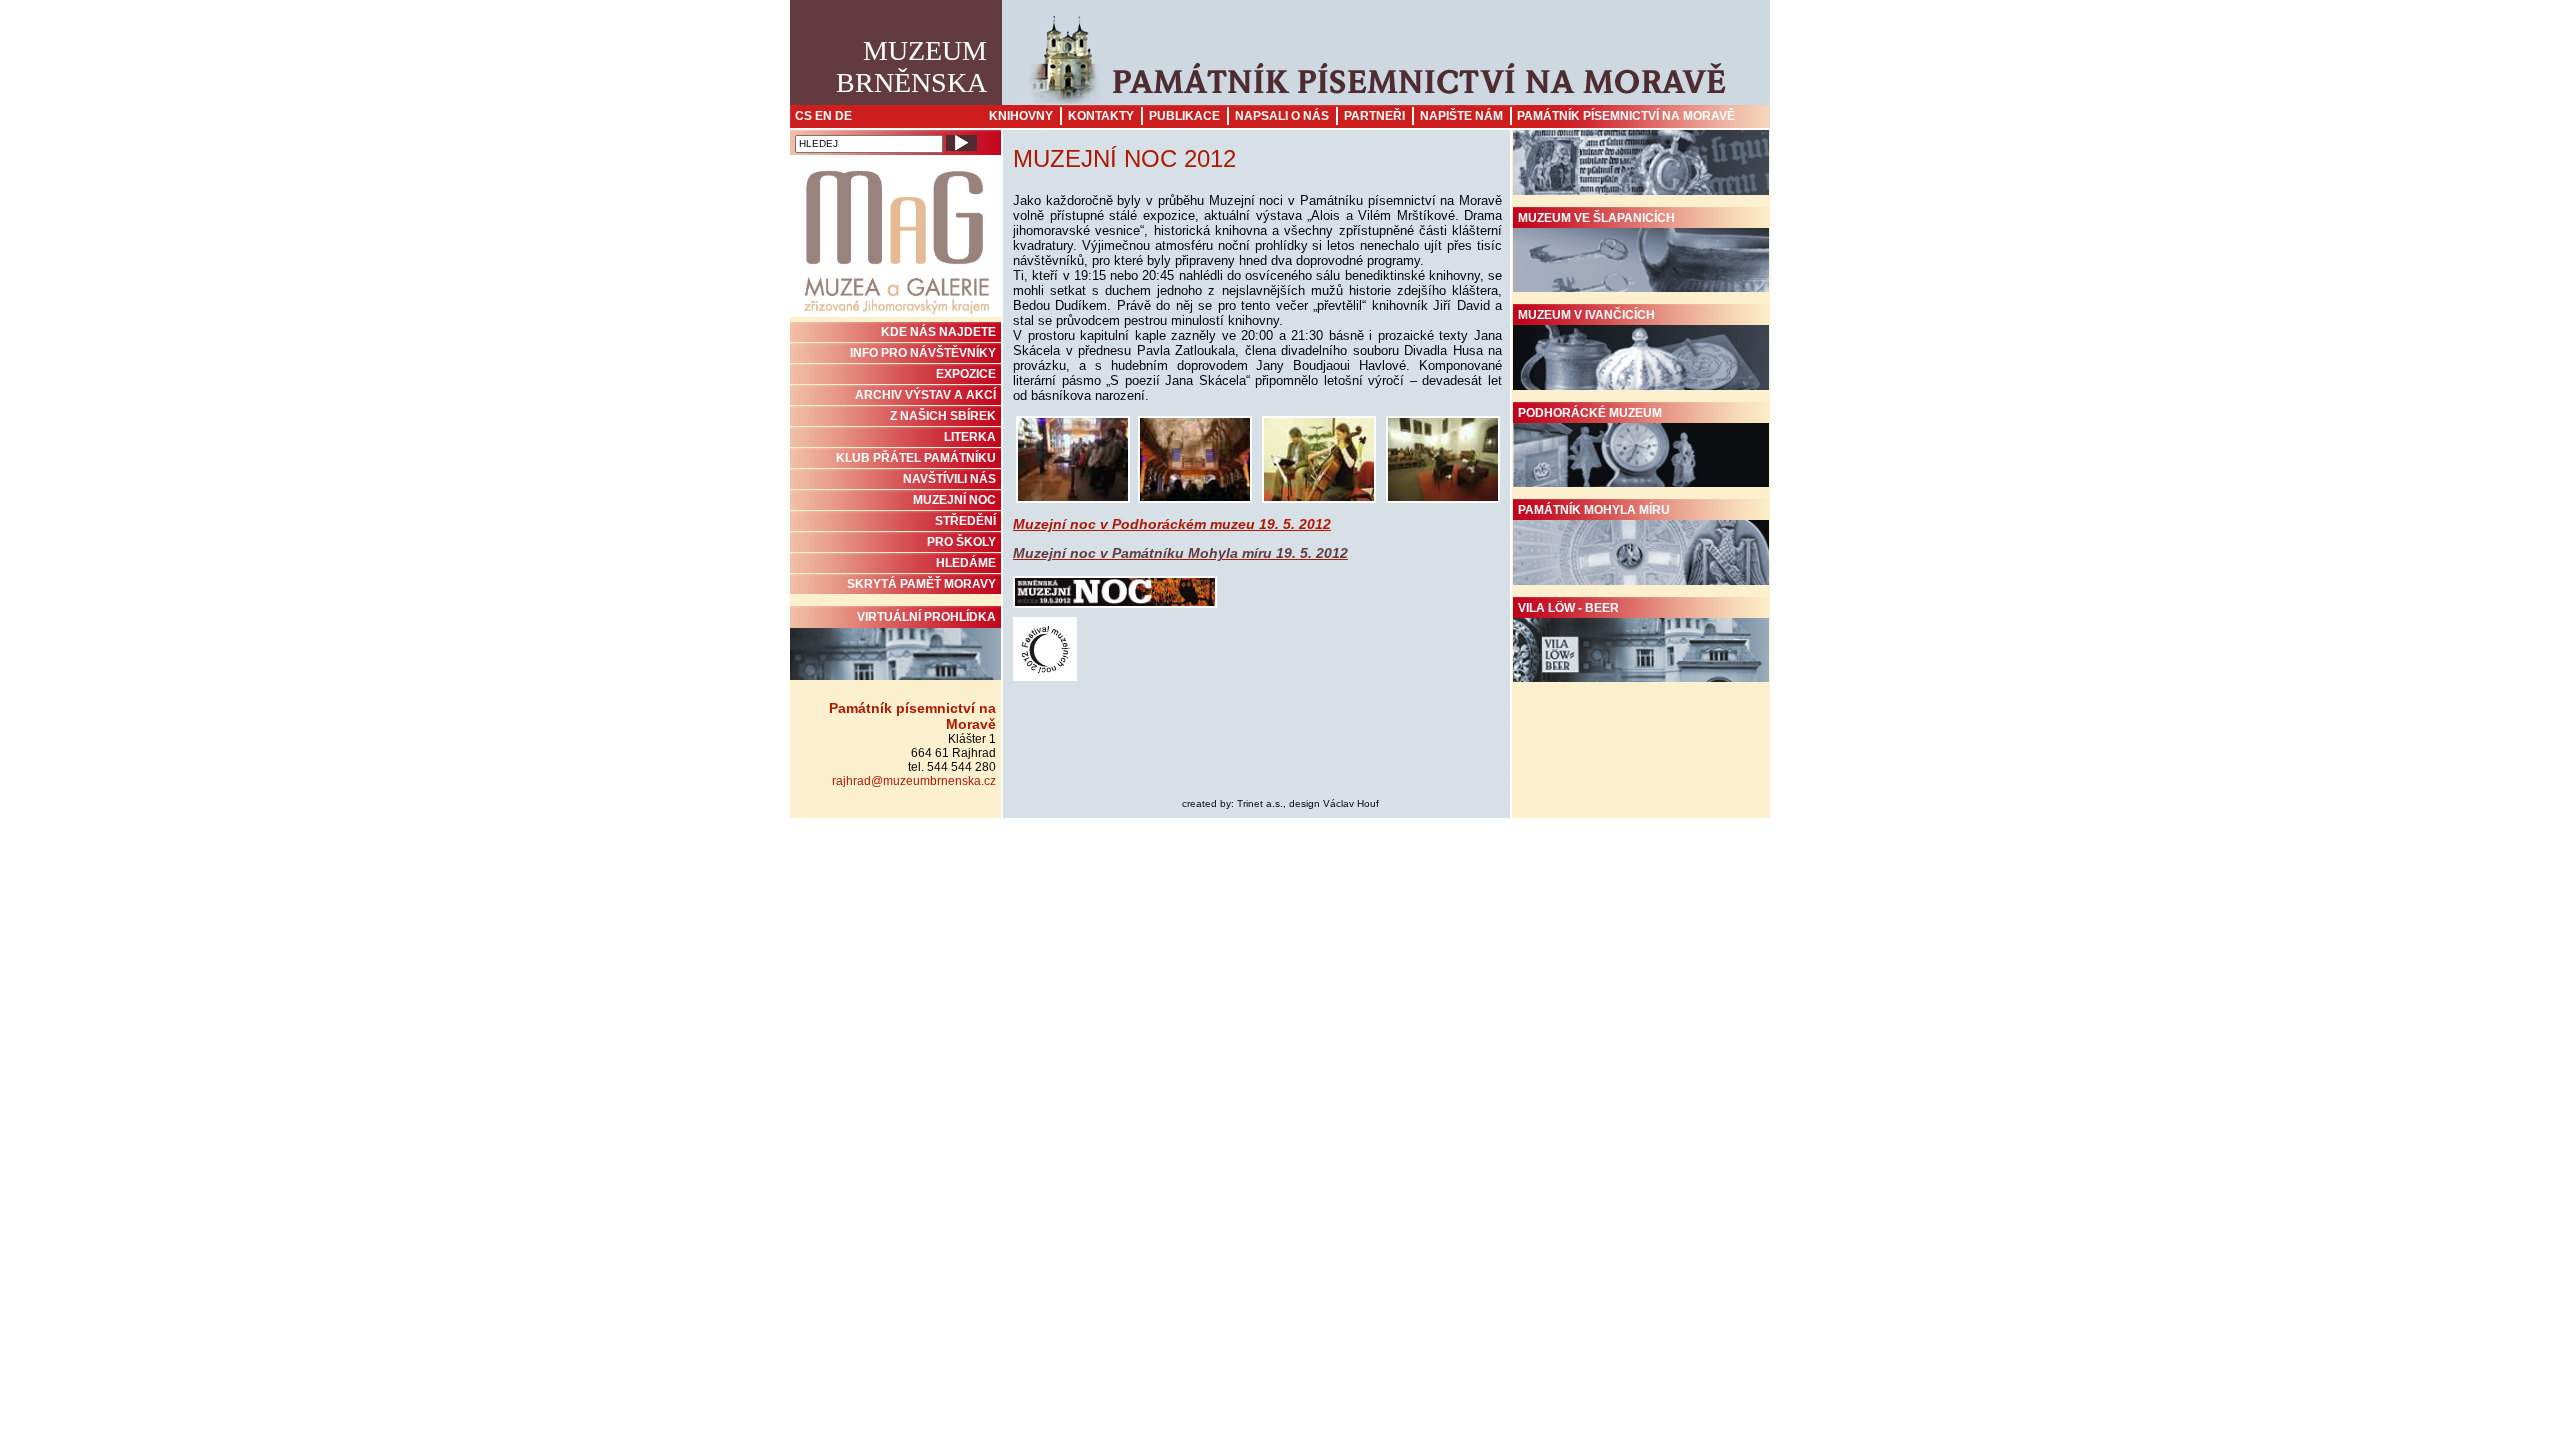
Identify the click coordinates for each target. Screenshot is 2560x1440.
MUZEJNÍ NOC (954, 500)
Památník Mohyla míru (1594, 510)
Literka (970, 437)
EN (823, 116)
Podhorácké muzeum (1590, 413)
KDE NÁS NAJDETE (938, 332)
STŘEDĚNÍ (965, 521)
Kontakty (1101, 116)
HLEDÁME (966, 563)
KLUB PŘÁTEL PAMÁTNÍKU (916, 458)
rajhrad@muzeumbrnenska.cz (914, 781)
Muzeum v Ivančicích (1586, 315)
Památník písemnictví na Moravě (1626, 116)
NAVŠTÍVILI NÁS (949, 479)
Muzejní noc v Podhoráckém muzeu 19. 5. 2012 (1172, 524)
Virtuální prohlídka (926, 617)
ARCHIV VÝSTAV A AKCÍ (925, 395)
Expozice (966, 374)
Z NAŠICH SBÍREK (943, 416)
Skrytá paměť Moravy (921, 584)
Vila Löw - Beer (1568, 608)
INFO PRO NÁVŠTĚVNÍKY (923, 353)
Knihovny (1021, 116)
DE (843, 116)
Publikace (1184, 116)
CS (803, 116)
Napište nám (1461, 116)
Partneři (1374, 116)
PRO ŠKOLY (961, 542)
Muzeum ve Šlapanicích (1596, 218)
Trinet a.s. (1260, 803)
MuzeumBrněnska (911, 66)
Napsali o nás (1282, 116)
